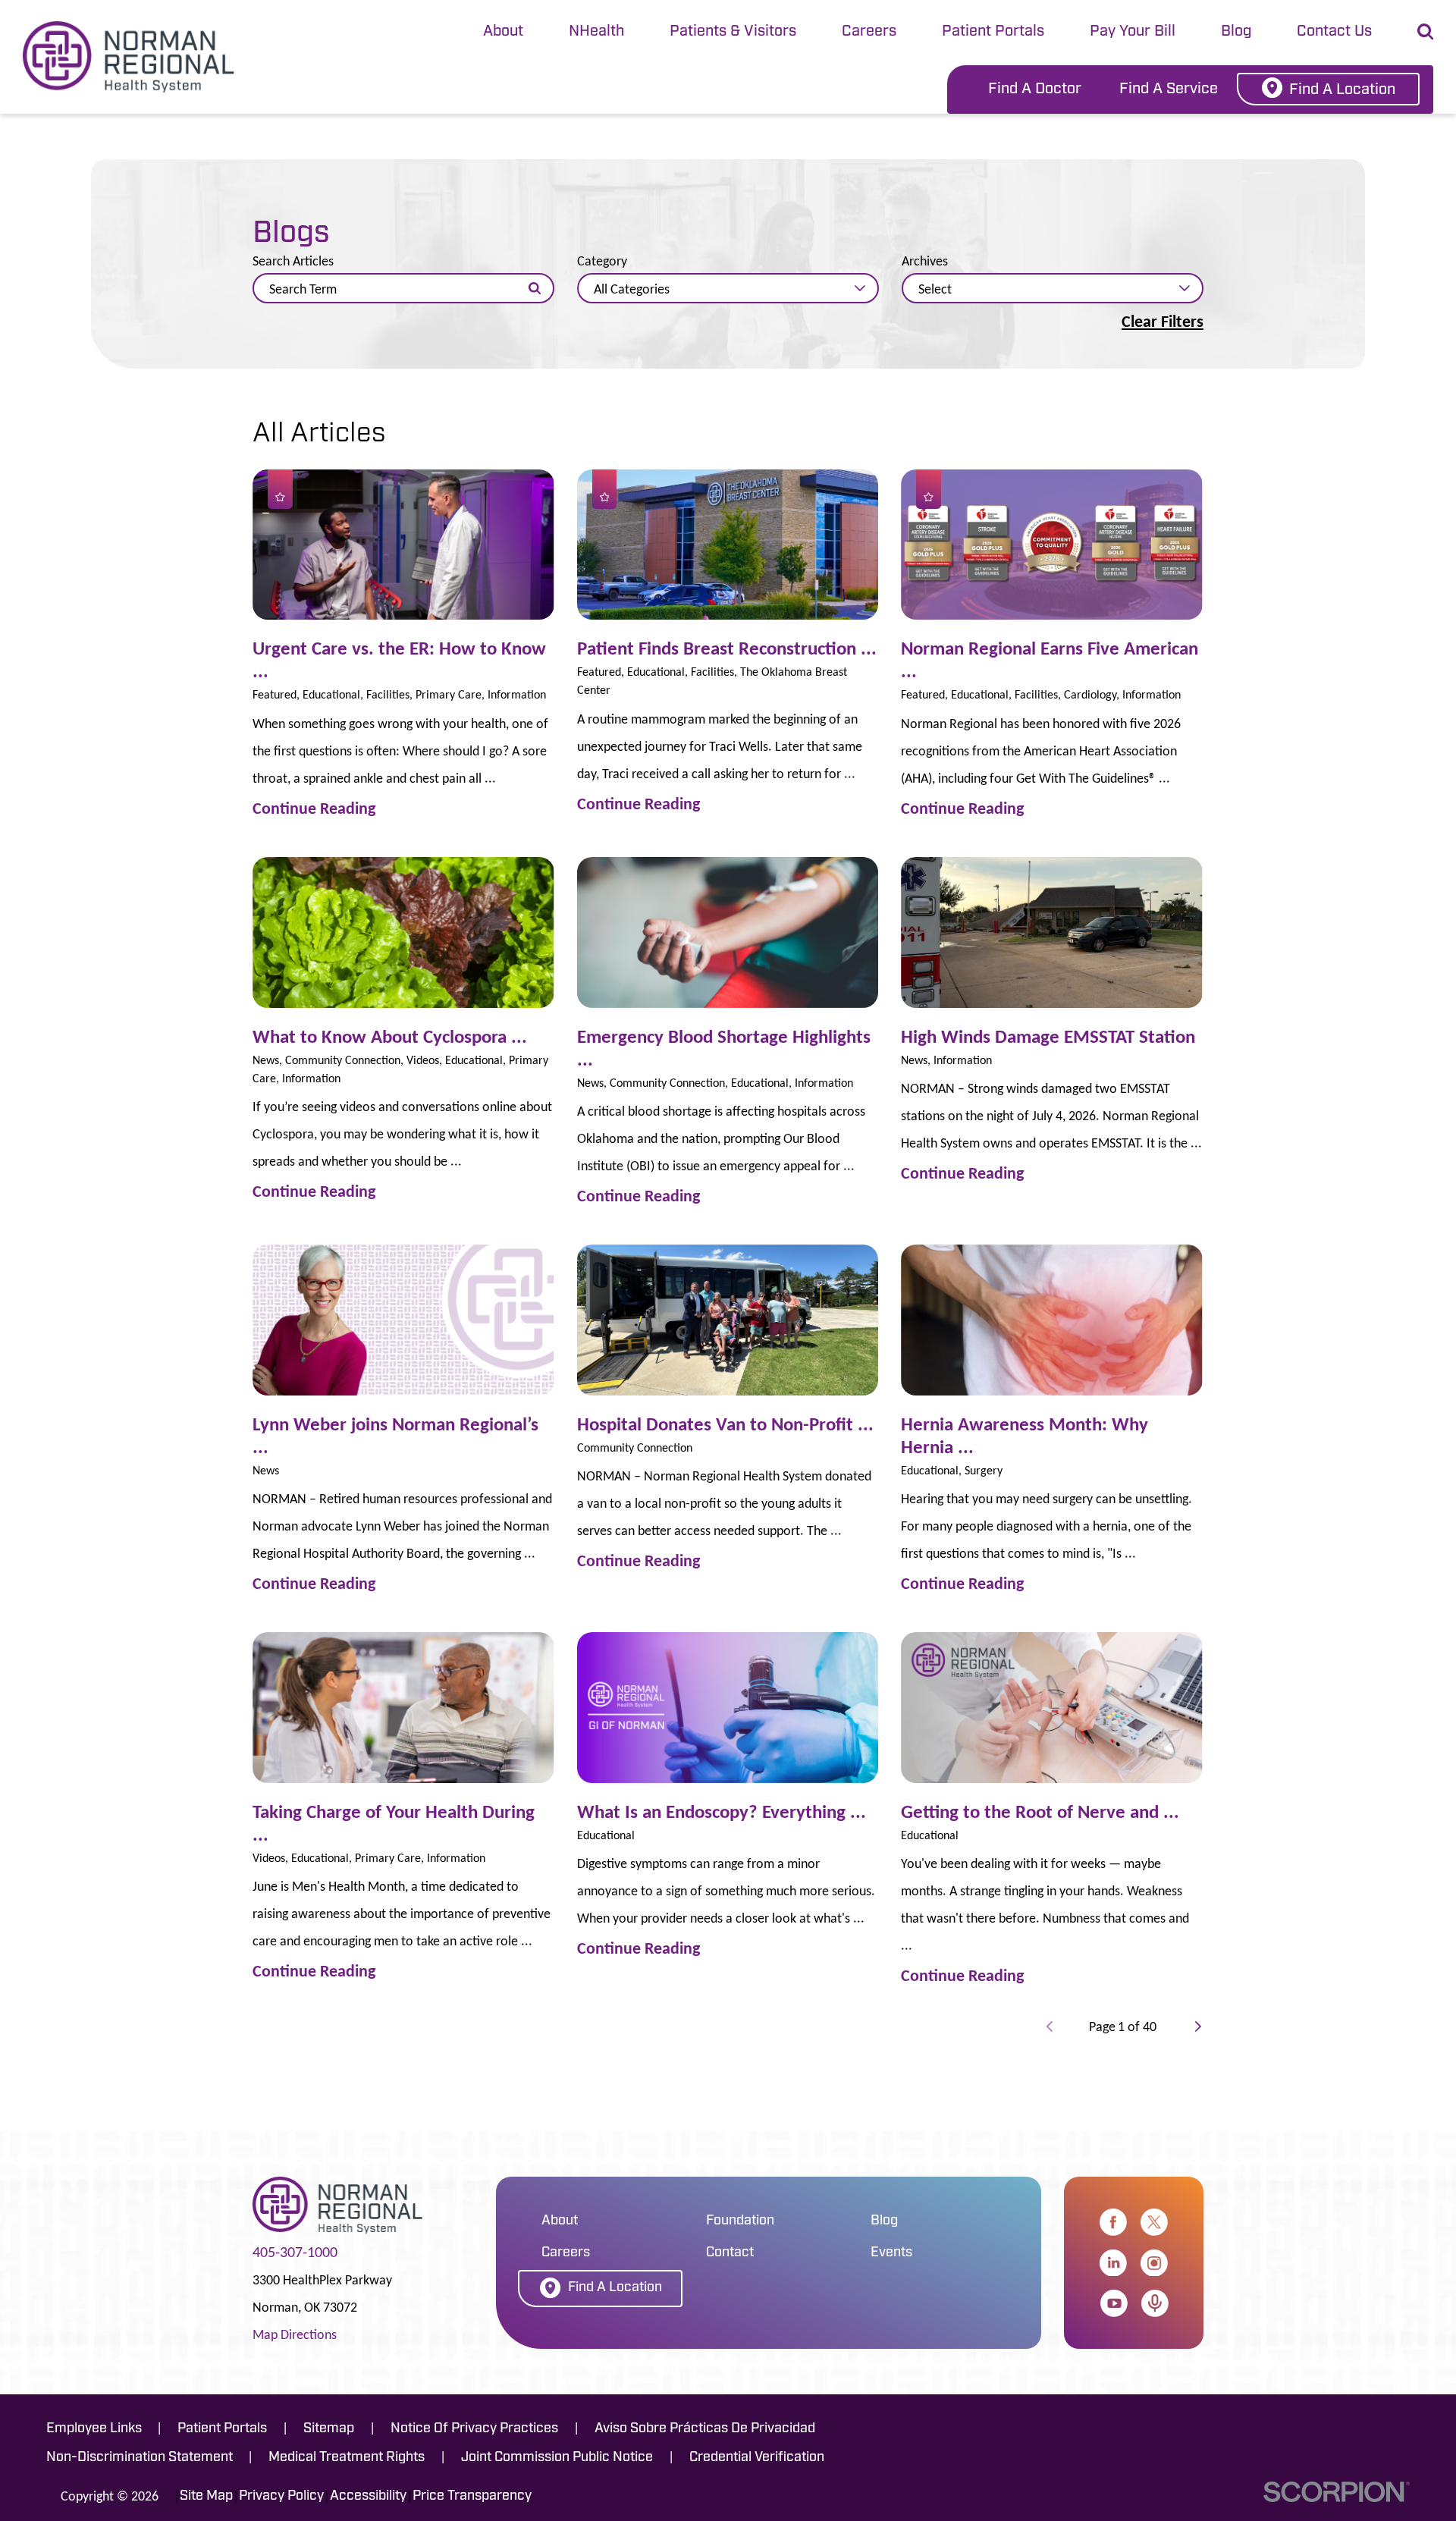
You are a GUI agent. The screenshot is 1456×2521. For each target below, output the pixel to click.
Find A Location (1342, 90)
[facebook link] (1113, 2222)
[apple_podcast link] (1155, 2303)
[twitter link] (1154, 2222)
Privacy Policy (281, 2497)
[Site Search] (1425, 31)
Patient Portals (993, 32)
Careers (869, 32)
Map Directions (295, 2334)
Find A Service (1169, 89)
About (503, 32)
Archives (925, 261)
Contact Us (1334, 32)
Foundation (740, 2221)
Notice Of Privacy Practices (474, 2429)
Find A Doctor (1035, 89)
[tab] (503, 33)
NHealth (596, 32)
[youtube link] (1114, 2303)
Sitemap (329, 2429)
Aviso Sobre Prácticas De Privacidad (705, 2429)
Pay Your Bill (1133, 32)
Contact (730, 2253)
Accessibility (368, 2497)
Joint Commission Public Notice (557, 2458)
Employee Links (94, 2429)
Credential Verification (757, 2458)
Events (891, 2253)
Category (602, 261)
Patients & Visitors (733, 32)
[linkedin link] (1113, 2263)
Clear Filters (1163, 322)
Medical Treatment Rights (347, 2458)
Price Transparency (472, 2497)
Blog (1236, 32)
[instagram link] (1154, 2263)
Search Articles (293, 261)
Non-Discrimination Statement (140, 2458)
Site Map (206, 2497)
